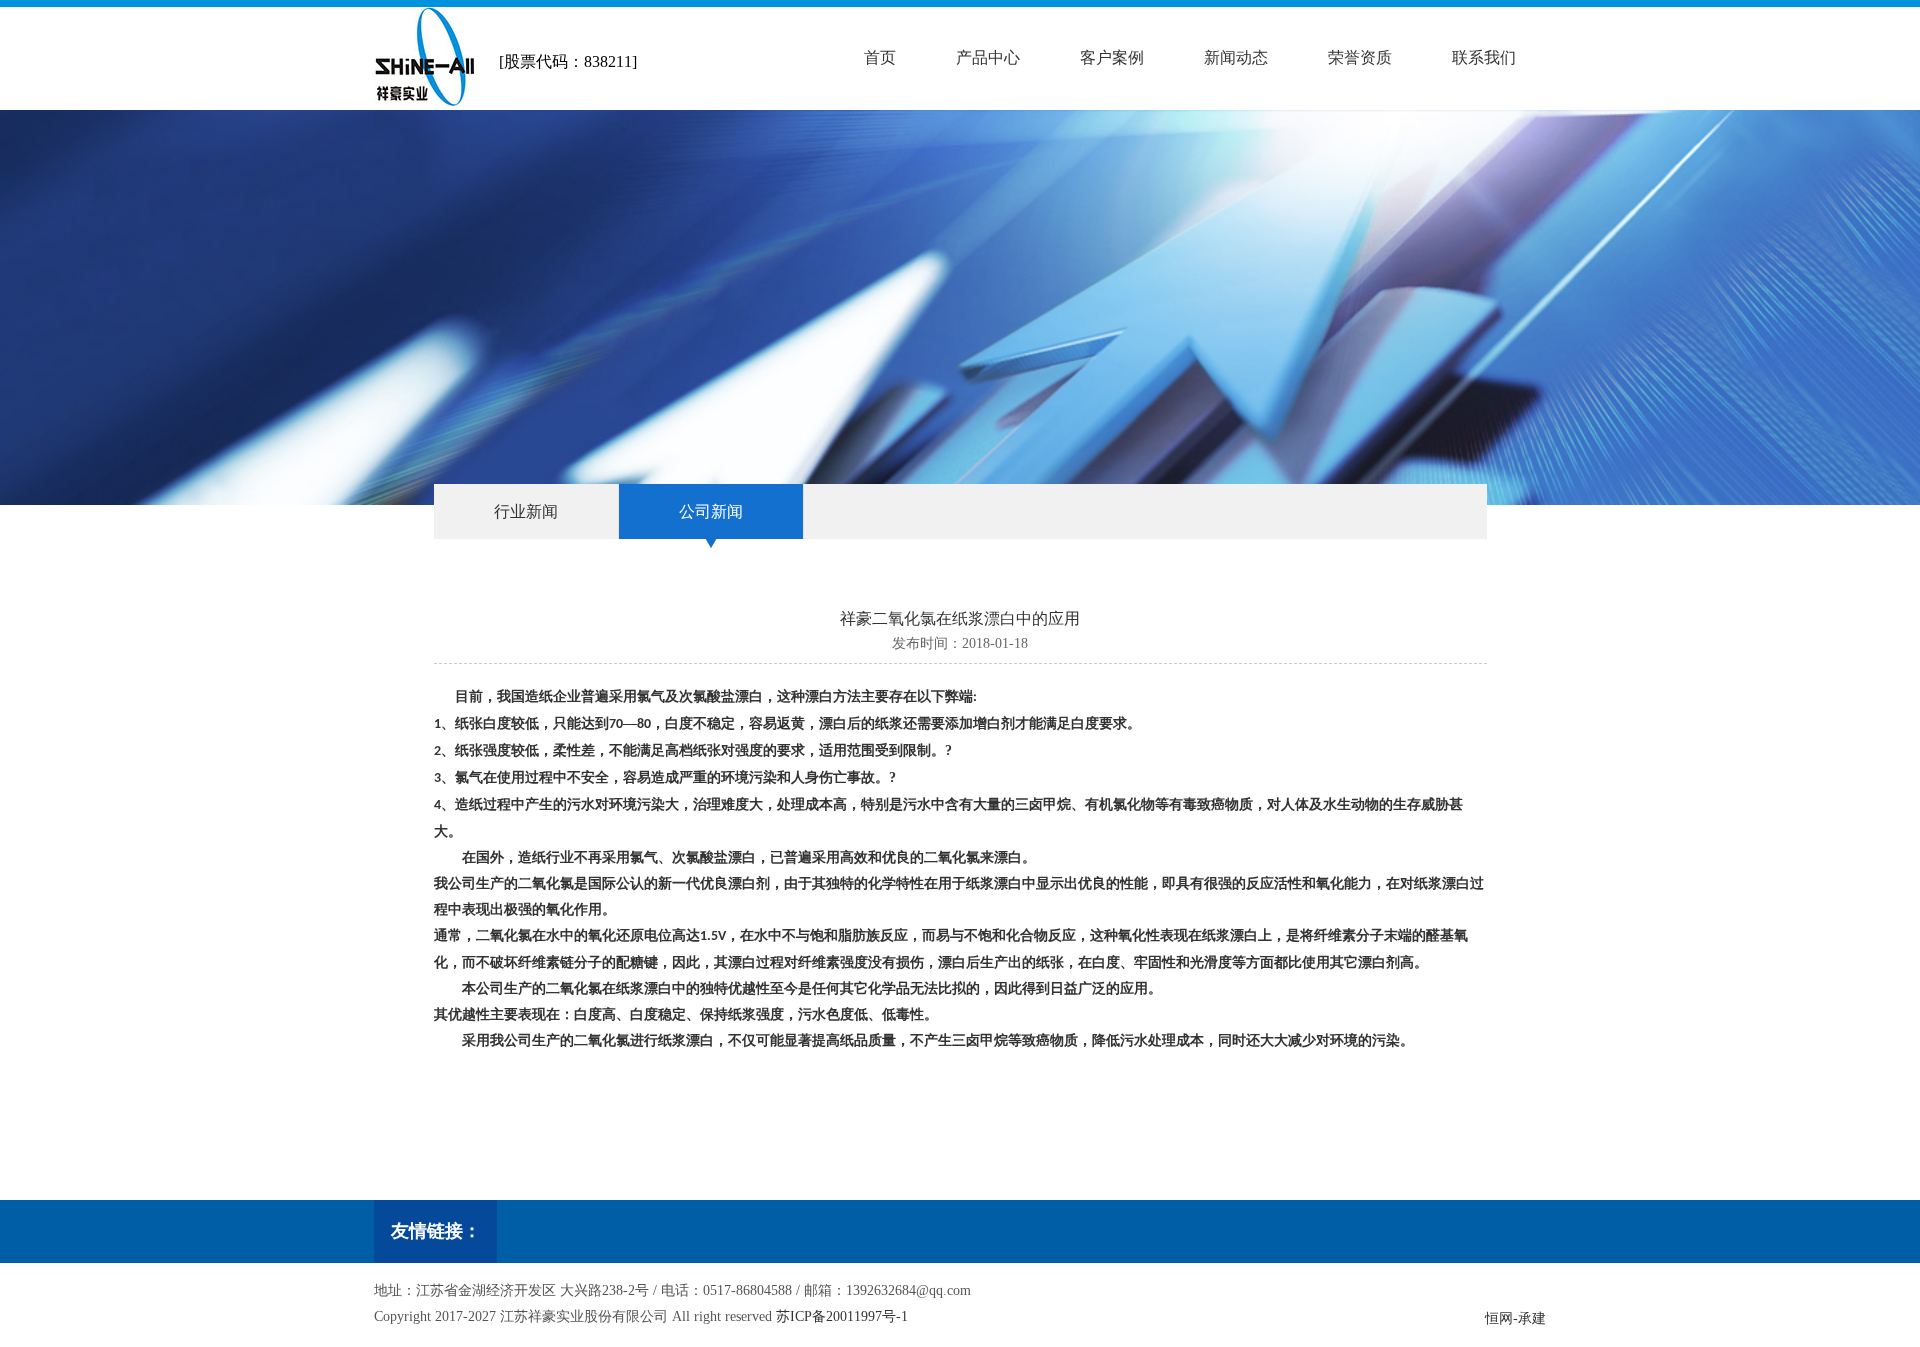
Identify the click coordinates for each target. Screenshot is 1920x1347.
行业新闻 (526, 511)
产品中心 (988, 57)
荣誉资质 (1360, 57)
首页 (880, 57)
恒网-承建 (1515, 1318)
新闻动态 (1236, 57)
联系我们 (1484, 57)
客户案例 (1112, 57)
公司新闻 (711, 511)
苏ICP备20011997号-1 (842, 1316)
